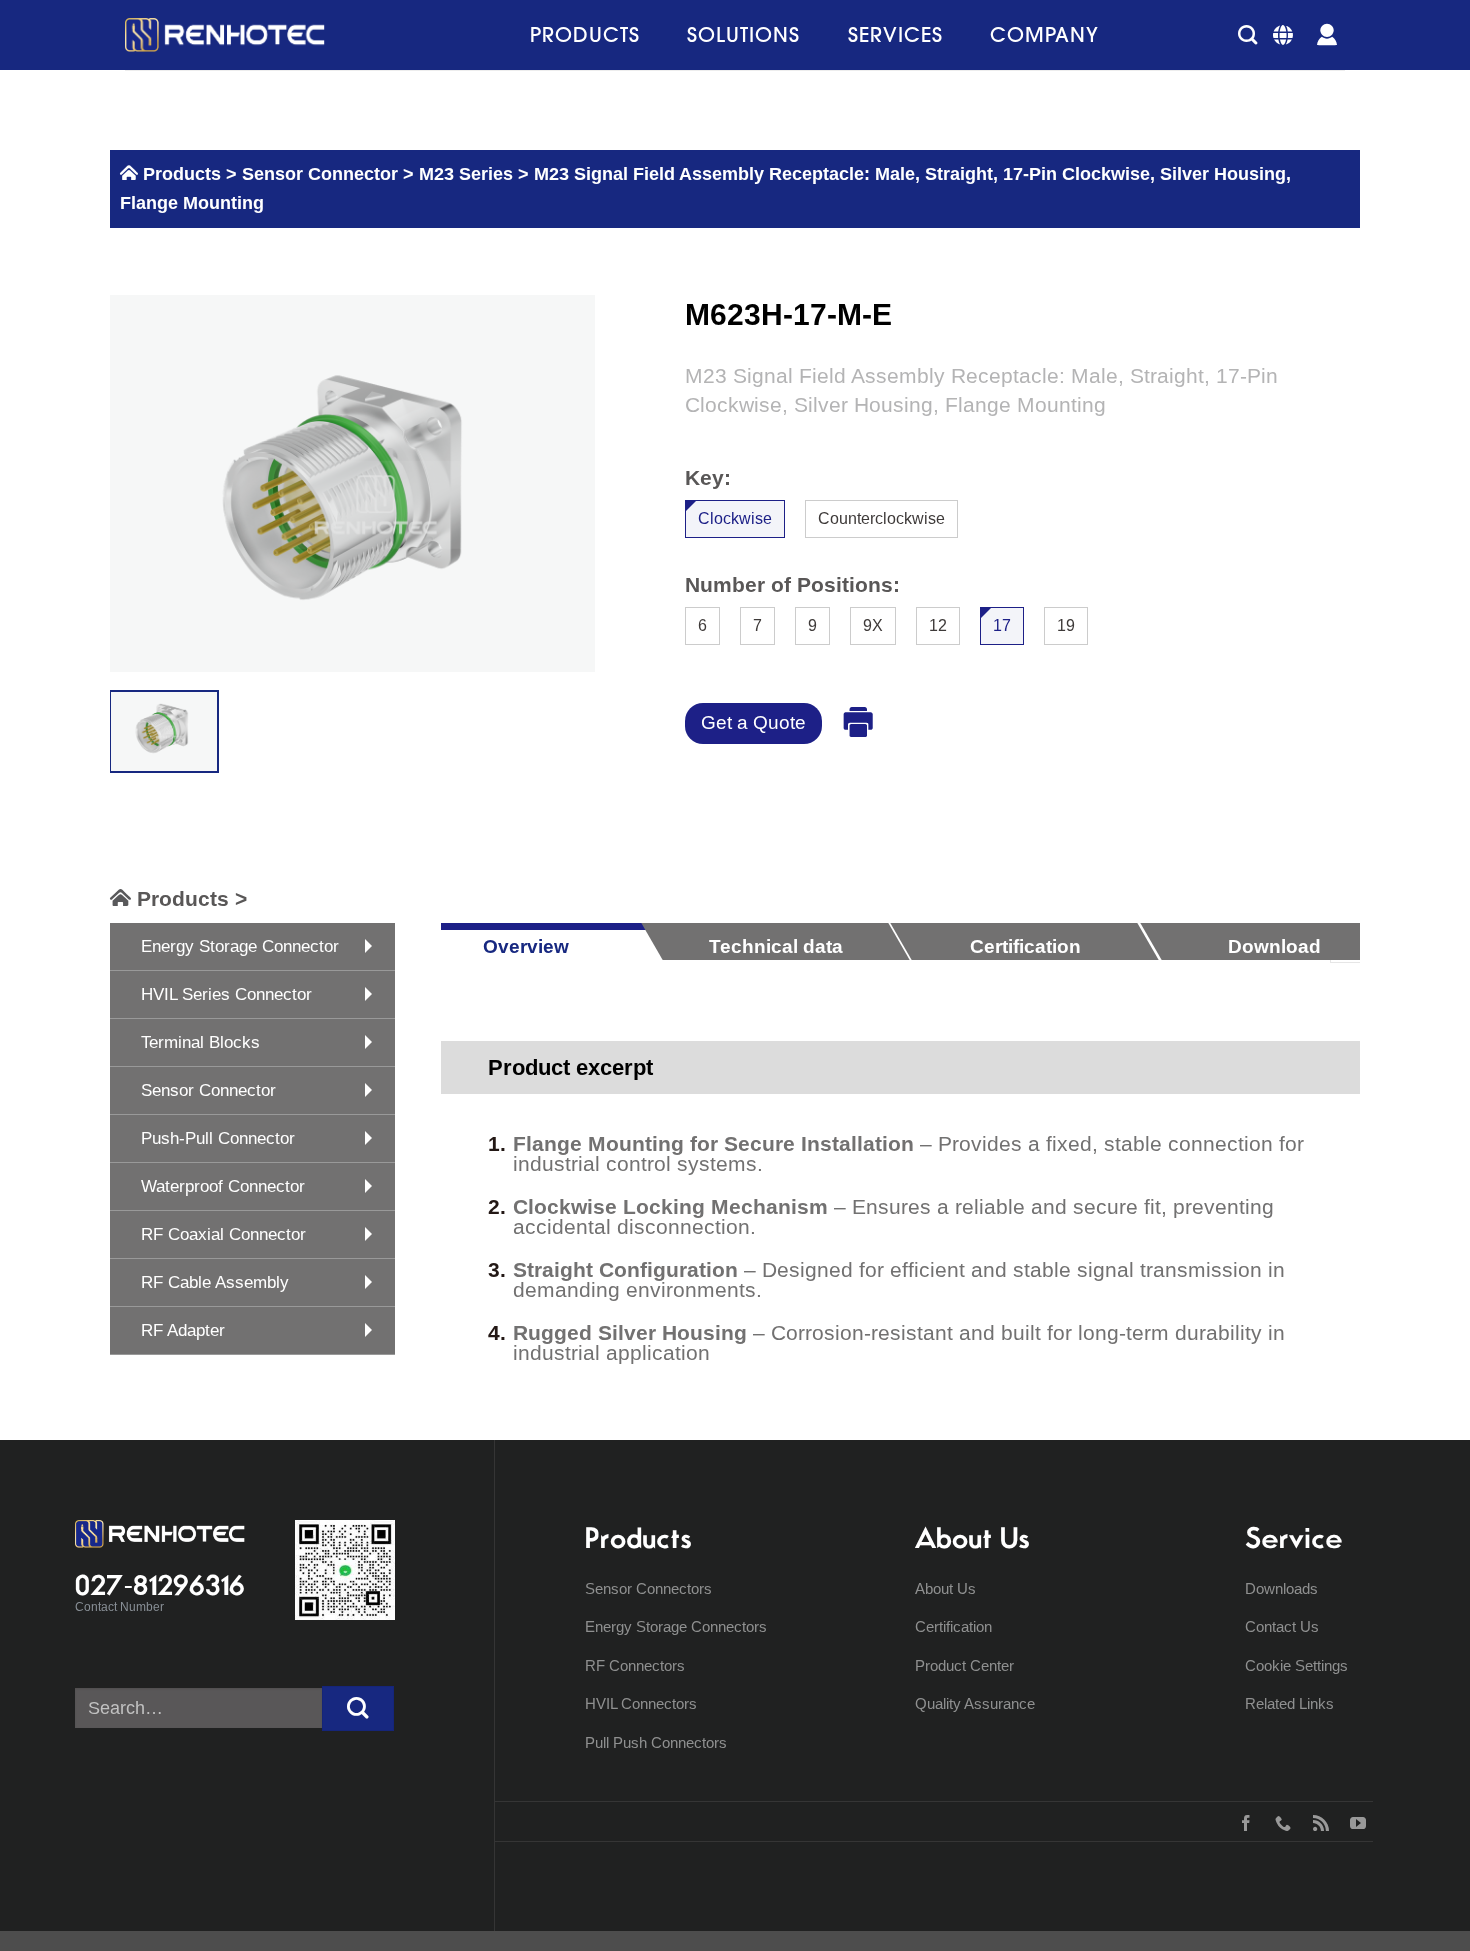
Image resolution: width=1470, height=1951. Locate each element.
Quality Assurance (975, 1703)
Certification (953, 1626)
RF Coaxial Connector (223, 1234)
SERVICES (895, 34)
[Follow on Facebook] (1241, 1821)
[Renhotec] (225, 35)
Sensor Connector (317, 174)
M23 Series (466, 174)
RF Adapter (183, 1330)
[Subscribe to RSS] (1316, 1821)
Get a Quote (753, 722)
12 (938, 624)
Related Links (1289, 1703)
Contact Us (1282, 1626)
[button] (1247, 34)
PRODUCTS (585, 34)
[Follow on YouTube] (1353, 1821)
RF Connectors (635, 1665)
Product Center (964, 1665)
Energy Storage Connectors (676, 1626)
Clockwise (735, 518)
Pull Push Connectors (656, 1742)
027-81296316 (160, 1585)
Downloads (1281, 1588)
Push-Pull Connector (218, 1138)
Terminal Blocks (200, 1042)
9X (873, 624)
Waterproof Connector (223, 1186)
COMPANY (1044, 34)
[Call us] (1278, 1821)
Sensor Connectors (648, 1588)
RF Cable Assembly (215, 1282)
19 (1066, 624)
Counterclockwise (881, 518)
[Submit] (358, 1708)
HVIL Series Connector (226, 994)
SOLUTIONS (743, 34)
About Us (945, 1588)
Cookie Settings (1296, 1665)
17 (1002, 624)
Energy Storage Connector (240, 946)
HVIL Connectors (641, 1703)
